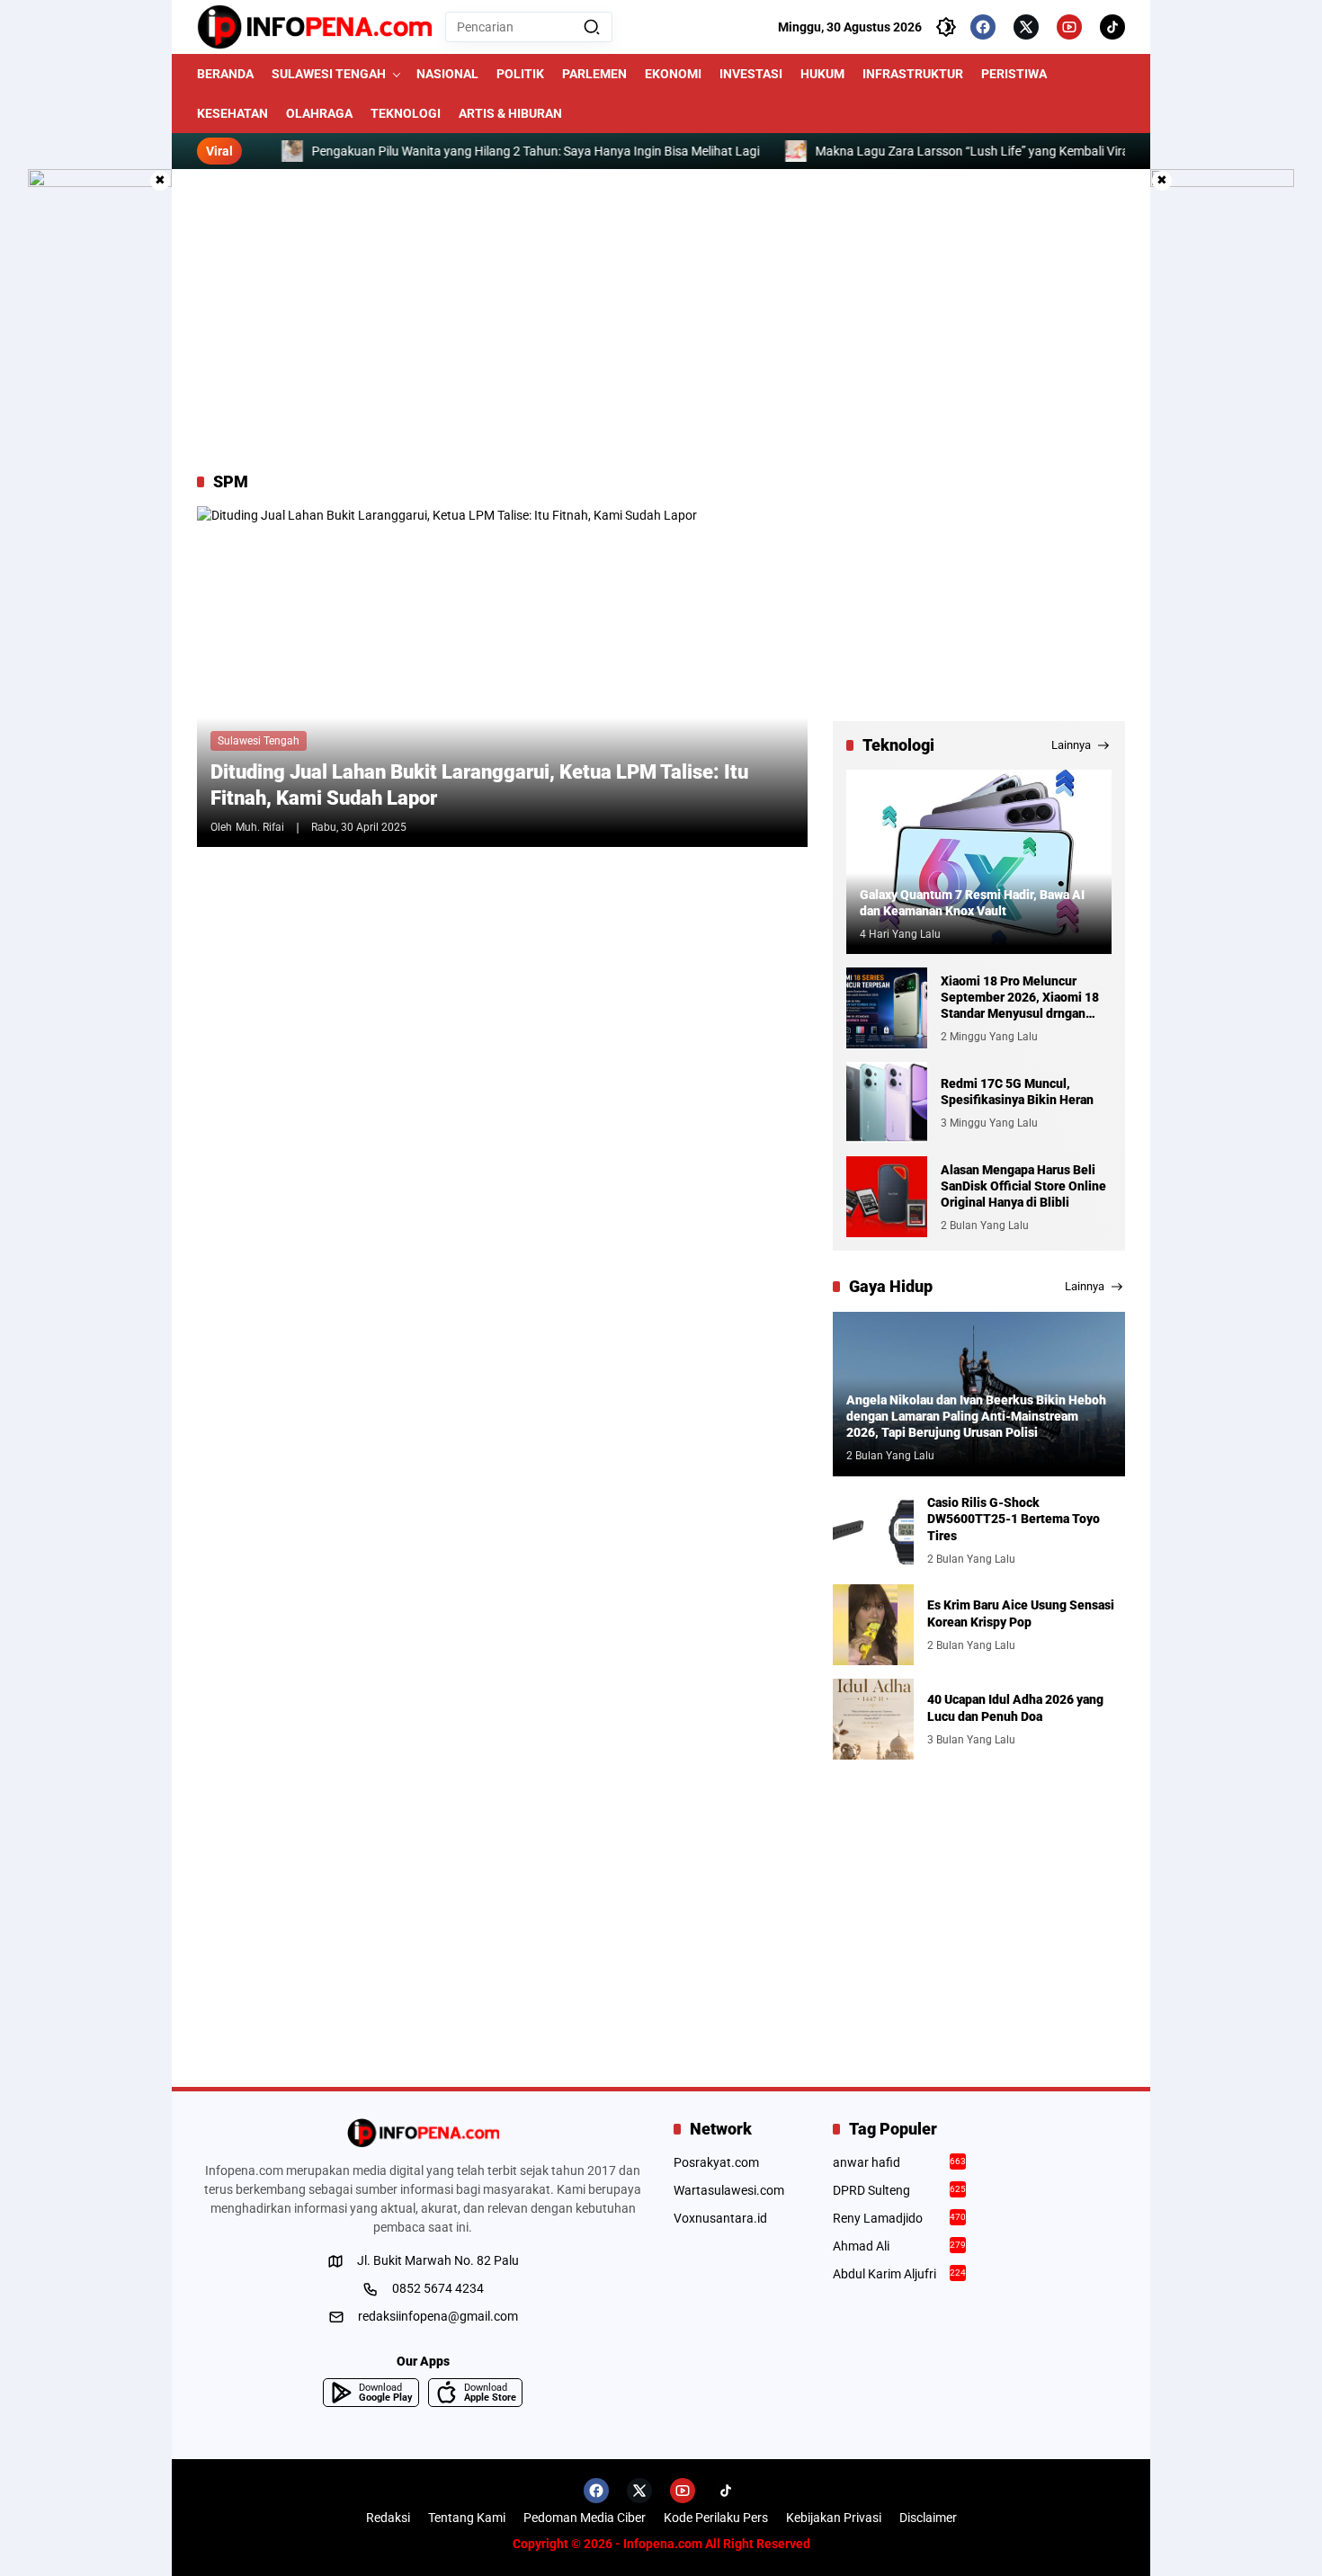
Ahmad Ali (900, 2246)
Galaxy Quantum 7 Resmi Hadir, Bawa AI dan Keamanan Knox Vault (972, 903)
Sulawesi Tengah (259, 741)
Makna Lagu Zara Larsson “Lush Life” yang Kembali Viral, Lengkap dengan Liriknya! (994, 151)
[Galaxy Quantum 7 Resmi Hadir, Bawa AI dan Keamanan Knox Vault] (979, 862)
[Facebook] (983, 27)
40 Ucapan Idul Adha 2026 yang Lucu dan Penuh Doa (1015, 1707)
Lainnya (1071, 745)
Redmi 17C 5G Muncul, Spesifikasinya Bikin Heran (1017, 1092)
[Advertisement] (661, 320)
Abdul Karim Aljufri (900, 2274)
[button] (592, 27)
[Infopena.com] (314, 27)
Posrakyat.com (716, 2162)
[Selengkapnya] (423, 2133)
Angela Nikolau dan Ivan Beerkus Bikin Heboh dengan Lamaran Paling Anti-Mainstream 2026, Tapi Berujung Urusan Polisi (976, 1416)
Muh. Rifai (260, 827)
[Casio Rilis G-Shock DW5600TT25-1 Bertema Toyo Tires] (873, 1530)
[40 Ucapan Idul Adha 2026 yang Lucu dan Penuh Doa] (873, 1719)
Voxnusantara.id (720, 2218)
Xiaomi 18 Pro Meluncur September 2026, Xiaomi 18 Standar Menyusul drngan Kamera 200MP (1020, 998)
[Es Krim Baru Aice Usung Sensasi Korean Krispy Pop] (873, 1625)
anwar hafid (900, 2162)
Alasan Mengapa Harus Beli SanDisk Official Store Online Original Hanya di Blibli (1023, 1186)
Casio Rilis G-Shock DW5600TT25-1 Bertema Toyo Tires (1014, 1519)
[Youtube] (1069, 27)
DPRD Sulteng (900, 2190)
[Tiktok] (1112, 27)
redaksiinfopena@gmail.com (438, 2316)
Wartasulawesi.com (729, 2190)
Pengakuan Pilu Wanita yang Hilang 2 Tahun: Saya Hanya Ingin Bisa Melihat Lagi (481, 151)
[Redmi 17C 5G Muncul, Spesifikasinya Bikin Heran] (887, 1102)
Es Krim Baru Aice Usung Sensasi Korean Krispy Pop (1021, 1613)
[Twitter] (1026, 27)
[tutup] (160, 181)
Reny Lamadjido (900, 2218)
